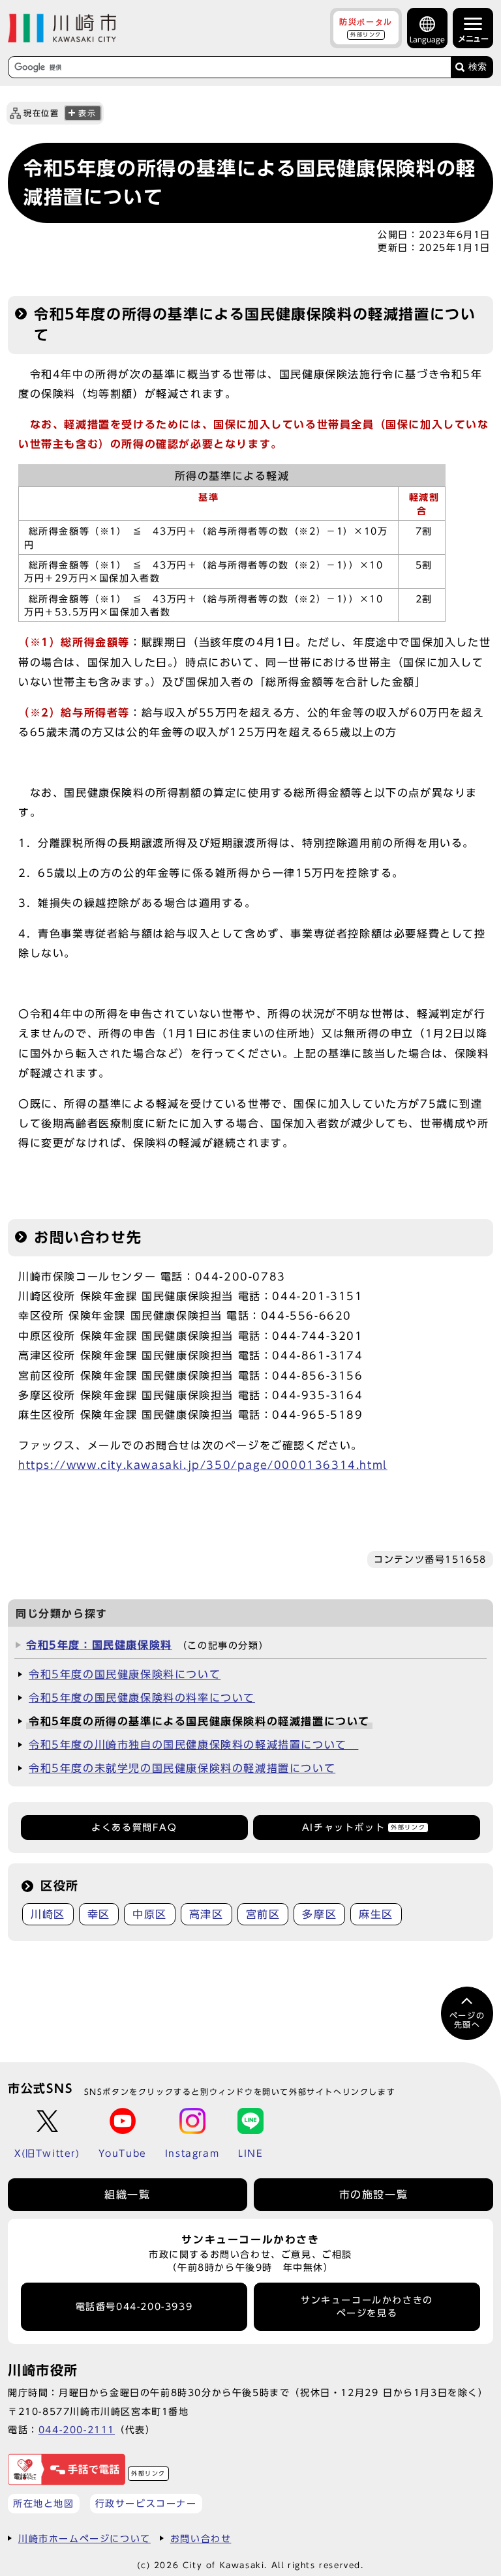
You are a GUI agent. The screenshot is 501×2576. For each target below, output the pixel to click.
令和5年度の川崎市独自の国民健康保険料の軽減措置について (193, 1745)
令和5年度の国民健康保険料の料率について (142, 1698)
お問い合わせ (201, 2539)
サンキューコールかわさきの (367, 2307)
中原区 (150, 1914)
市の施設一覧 (374, 2195)
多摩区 (319, 1914)
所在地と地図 (44, 2503)
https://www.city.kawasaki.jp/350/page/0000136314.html (203, 1465)
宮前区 (263, 1914)
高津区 (206, 1914)
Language (427, 39)
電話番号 (134, 2307)
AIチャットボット (364, 1828)
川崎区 (48, 1914)
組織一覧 (127, 2195)
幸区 (99, 1914)
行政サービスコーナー (146, 2503)
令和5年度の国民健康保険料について (125, 1674)
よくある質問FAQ (134, 1828)
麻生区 (376, 1914)
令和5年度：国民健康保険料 (99, 1645)
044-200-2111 (77, 2430)
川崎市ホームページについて (84, 2539)
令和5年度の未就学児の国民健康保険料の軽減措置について (182, 1768)
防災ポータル (366, 27)
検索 (478, 67)
